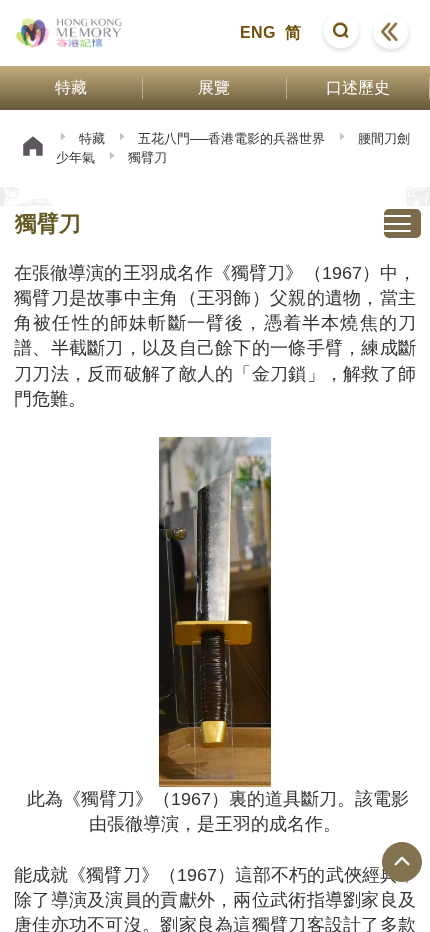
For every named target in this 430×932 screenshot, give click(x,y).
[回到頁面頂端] (402, 862)
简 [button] (293, 32)
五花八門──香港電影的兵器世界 (231, 138)
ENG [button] (257, 32)
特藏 (92, 138)
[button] (341, 33)
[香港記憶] (69, 33)
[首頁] (33, 148)
